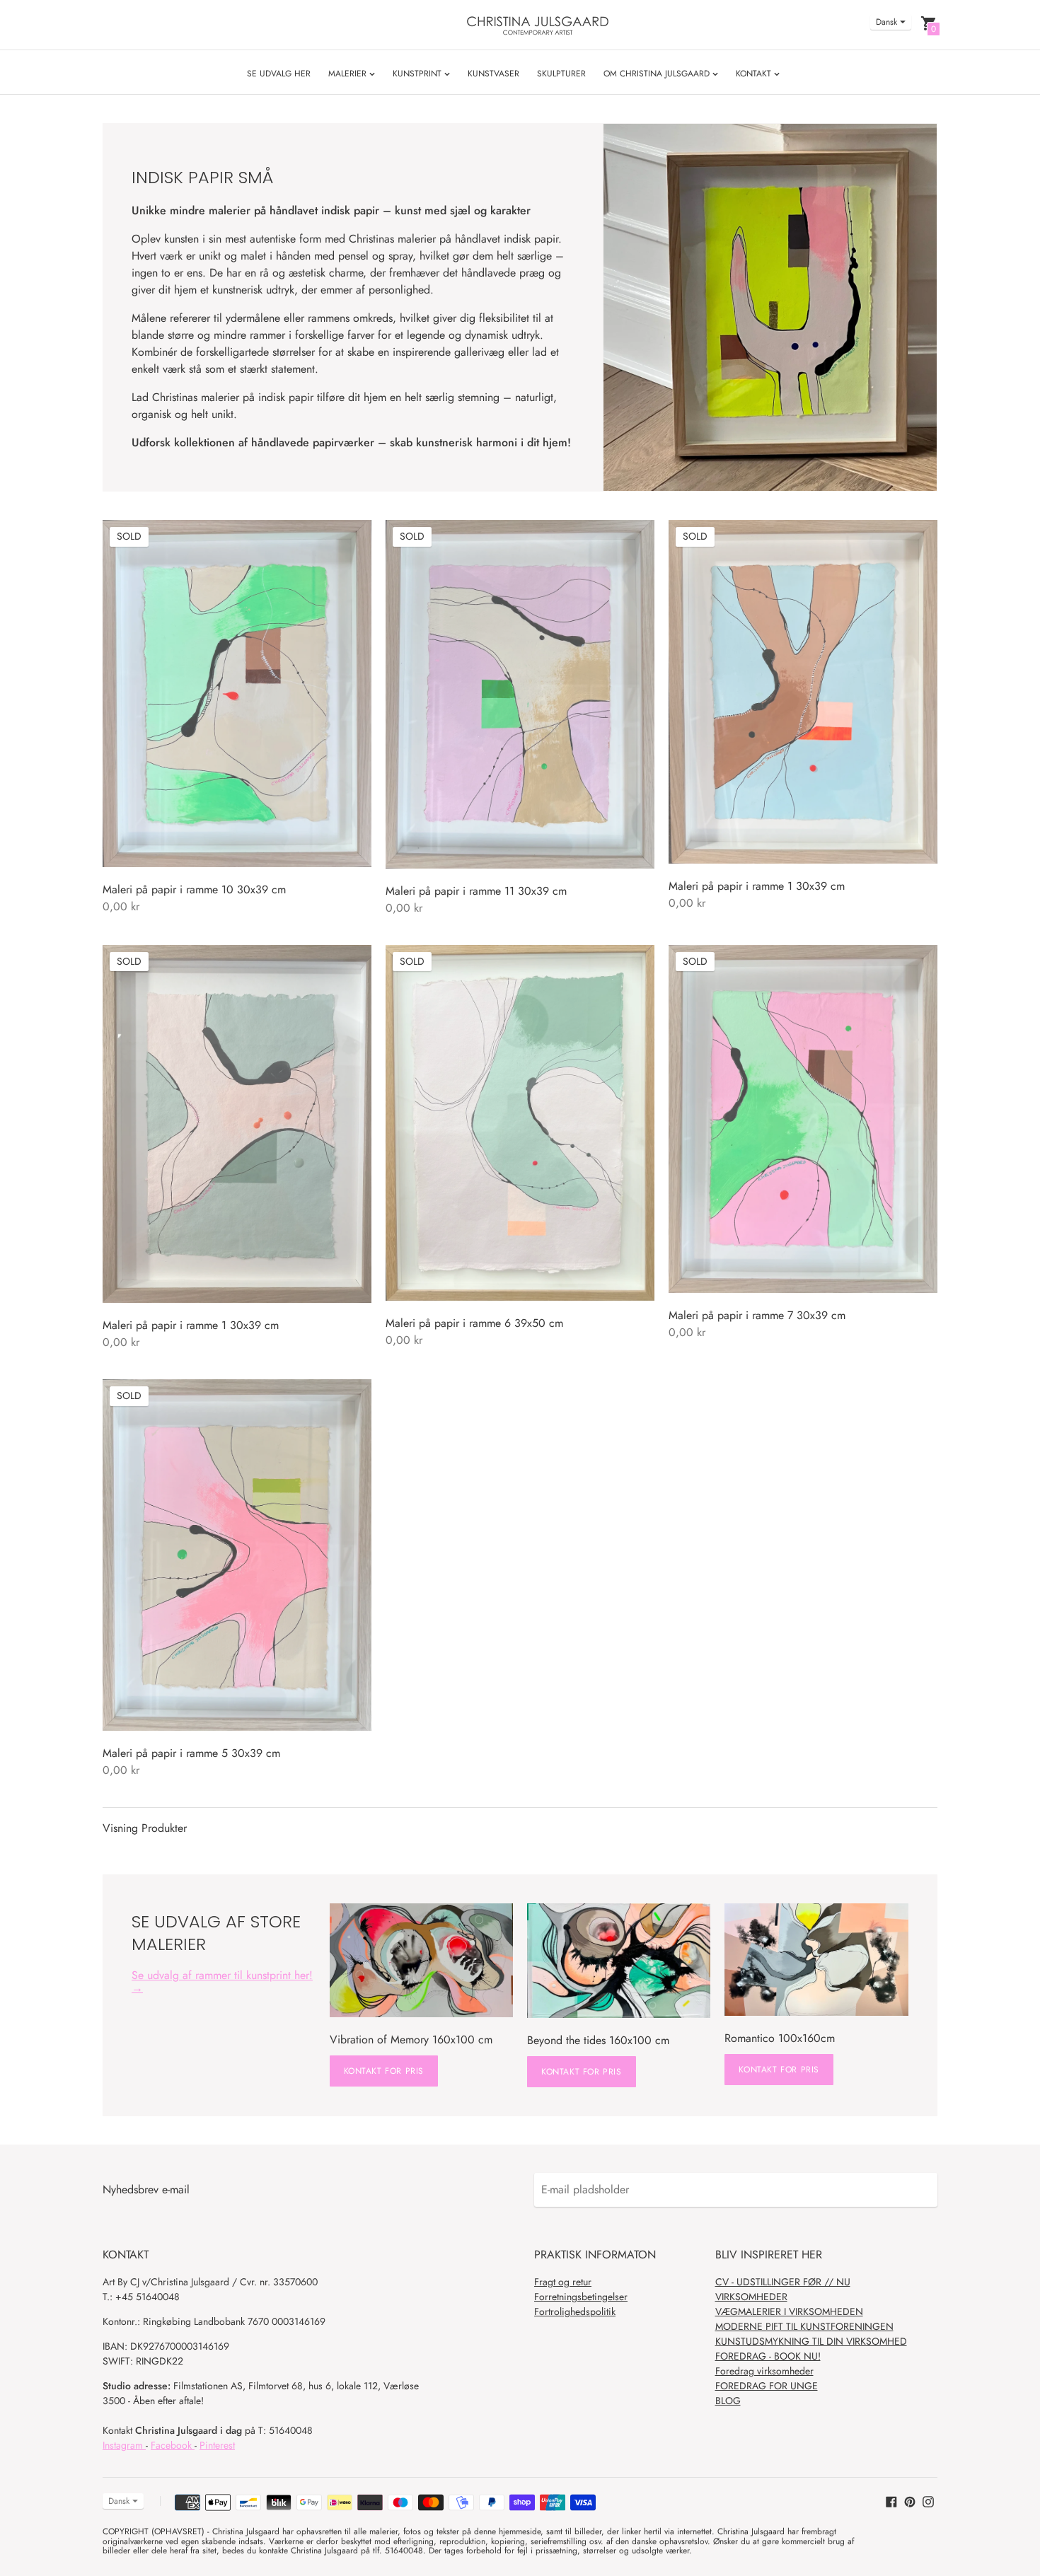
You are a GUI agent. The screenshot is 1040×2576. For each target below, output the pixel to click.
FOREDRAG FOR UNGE (767, 2386)
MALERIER (349, 74)
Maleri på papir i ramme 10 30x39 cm (194, 889)
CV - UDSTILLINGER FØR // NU (783, 2282)
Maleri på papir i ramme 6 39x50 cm (474, 1323)
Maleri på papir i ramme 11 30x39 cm (476, 891)
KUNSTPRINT (418, 74)
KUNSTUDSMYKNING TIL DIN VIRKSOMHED (811, 2341)
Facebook (173, 2445)
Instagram (124, 2445)
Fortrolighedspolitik (575, 2311)
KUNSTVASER (493, 74)
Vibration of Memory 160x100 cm (411, 2040)
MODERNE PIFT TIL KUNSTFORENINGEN (804, 2326)
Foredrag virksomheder (764, 2371)
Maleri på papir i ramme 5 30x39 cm (191, 1753)
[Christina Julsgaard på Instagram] (928, 2501)
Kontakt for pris (384, 2071)
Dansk (886, 22)
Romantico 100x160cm (780, 2038)
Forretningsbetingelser (581, 2297)
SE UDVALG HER (279, 74)
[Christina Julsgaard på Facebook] (891, 2501)
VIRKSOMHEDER (751, 2297)
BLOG (728, 2401)
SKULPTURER (561, 74)
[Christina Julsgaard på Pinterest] (910, 2501)
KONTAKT (755, 74)
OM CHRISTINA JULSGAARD (658, 74)
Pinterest (217, 2445)
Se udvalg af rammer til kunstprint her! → (222, 1982)
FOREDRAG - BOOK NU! (768, 2356)
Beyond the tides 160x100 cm (598, 2040)
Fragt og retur (563, 2282)
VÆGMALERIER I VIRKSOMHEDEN (789, 2311)
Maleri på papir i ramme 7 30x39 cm (757, 1315)
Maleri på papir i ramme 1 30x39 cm (757, 886)
